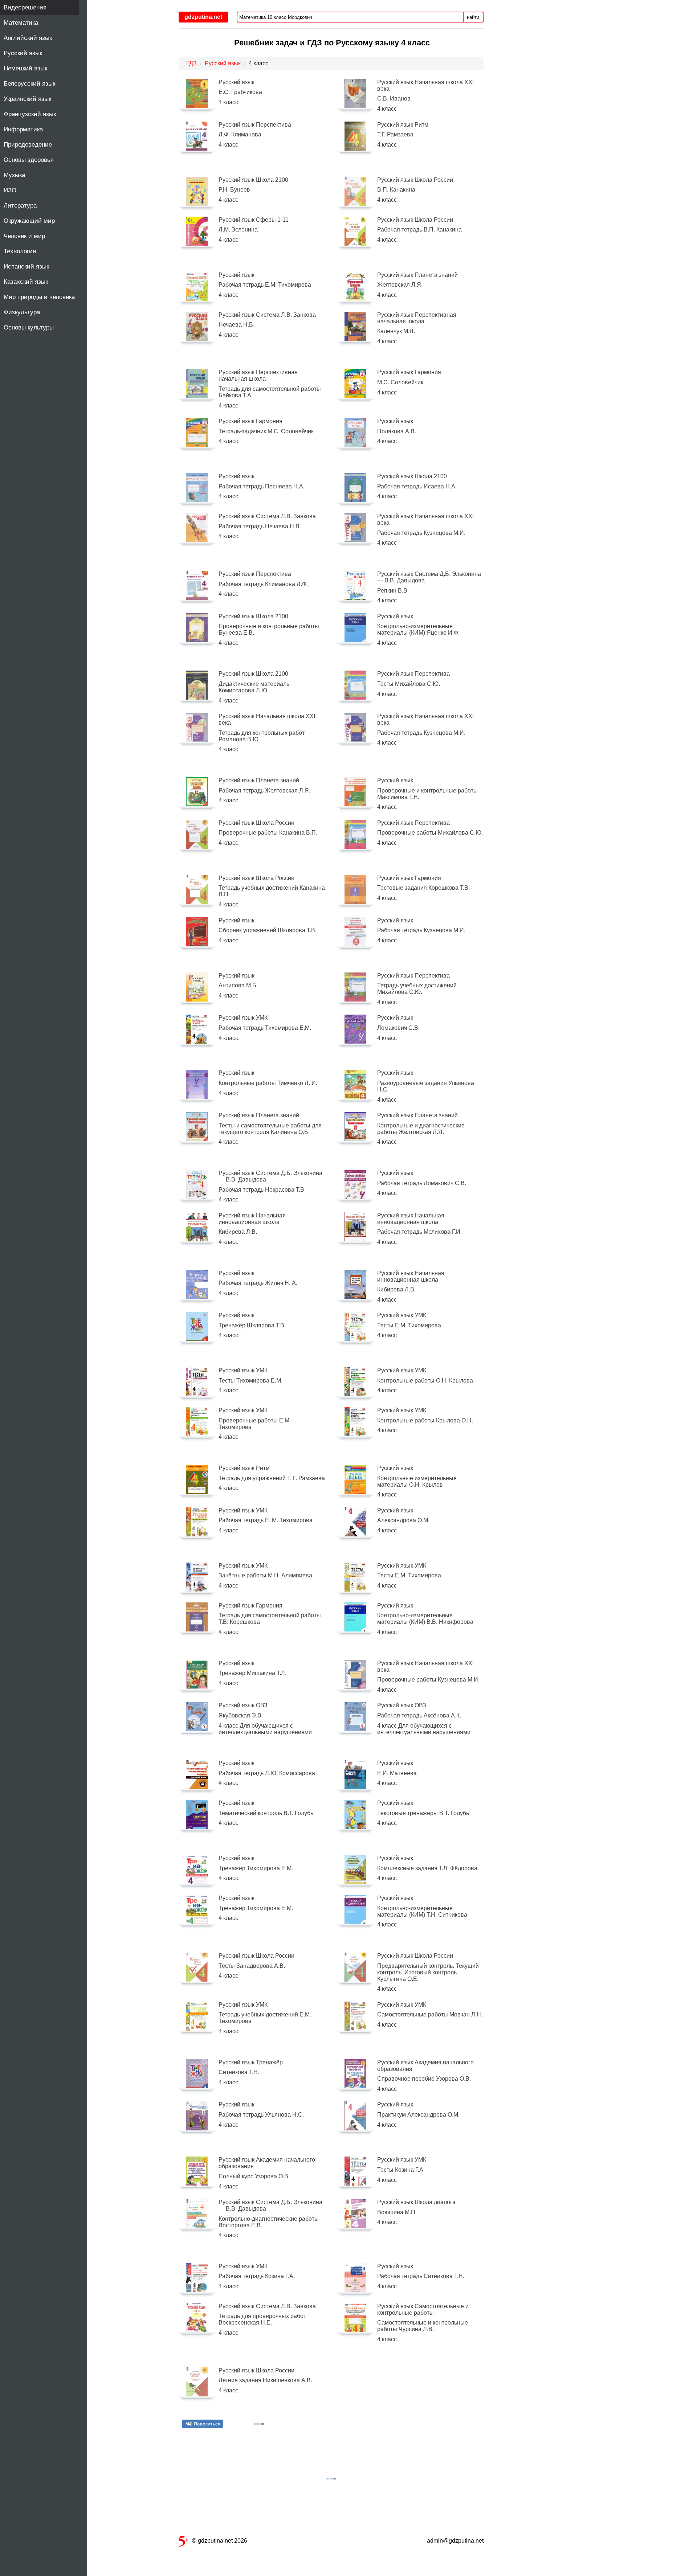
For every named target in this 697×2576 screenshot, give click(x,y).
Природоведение (28, 145)
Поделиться (207, 2424)
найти (473, 17)
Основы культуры (29, 327)
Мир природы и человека (39, 297)
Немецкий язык (25, 68)
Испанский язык (26, 267)
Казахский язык (26, 282)
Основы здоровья (29, 160)
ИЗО (10, 190)
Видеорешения (25, 7)
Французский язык (30, 114)
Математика (21, 23)
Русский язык (23, 53)
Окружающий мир (29, 221)
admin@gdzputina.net (455, 2541)
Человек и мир (24, 236)
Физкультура (22, 312)
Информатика (23, 129)
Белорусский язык (29, 84)
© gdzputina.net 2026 (220, 2541)
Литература (20, 206)
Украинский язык (27, 99)
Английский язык (28, 38)
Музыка (14, 175)
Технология (20, 251)
